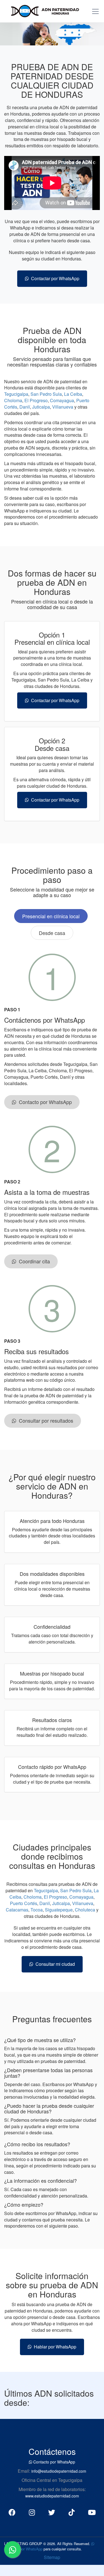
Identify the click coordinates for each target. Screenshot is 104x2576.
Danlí (25, 407)
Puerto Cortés (24, 1903)
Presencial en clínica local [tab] (51, 916)
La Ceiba (73, 394)
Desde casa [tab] (52, 933)
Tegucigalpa (16, 394)
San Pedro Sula (46, 394)
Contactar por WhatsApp (54, 278)
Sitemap (52, 2557)
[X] (52, 2512)
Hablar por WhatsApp (54, 2347)
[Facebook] (12, 2512)
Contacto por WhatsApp (44, 1102)
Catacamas (17, 1910)
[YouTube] (92, 2512)
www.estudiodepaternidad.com (52, 2496)
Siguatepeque (59, 1910)
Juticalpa (41, 407)
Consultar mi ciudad (54, 1964)
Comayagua (62, 400)
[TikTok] (72, 2512)
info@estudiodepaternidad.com (59, 2471)
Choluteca (85, 1910)
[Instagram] (32, 2512)
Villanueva (63, 407)
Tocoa (37, 1910)
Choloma (13, 400)
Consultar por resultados (45, 1420)
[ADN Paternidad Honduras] (42, 10)
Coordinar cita (33, 1261)
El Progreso (36, 400)
